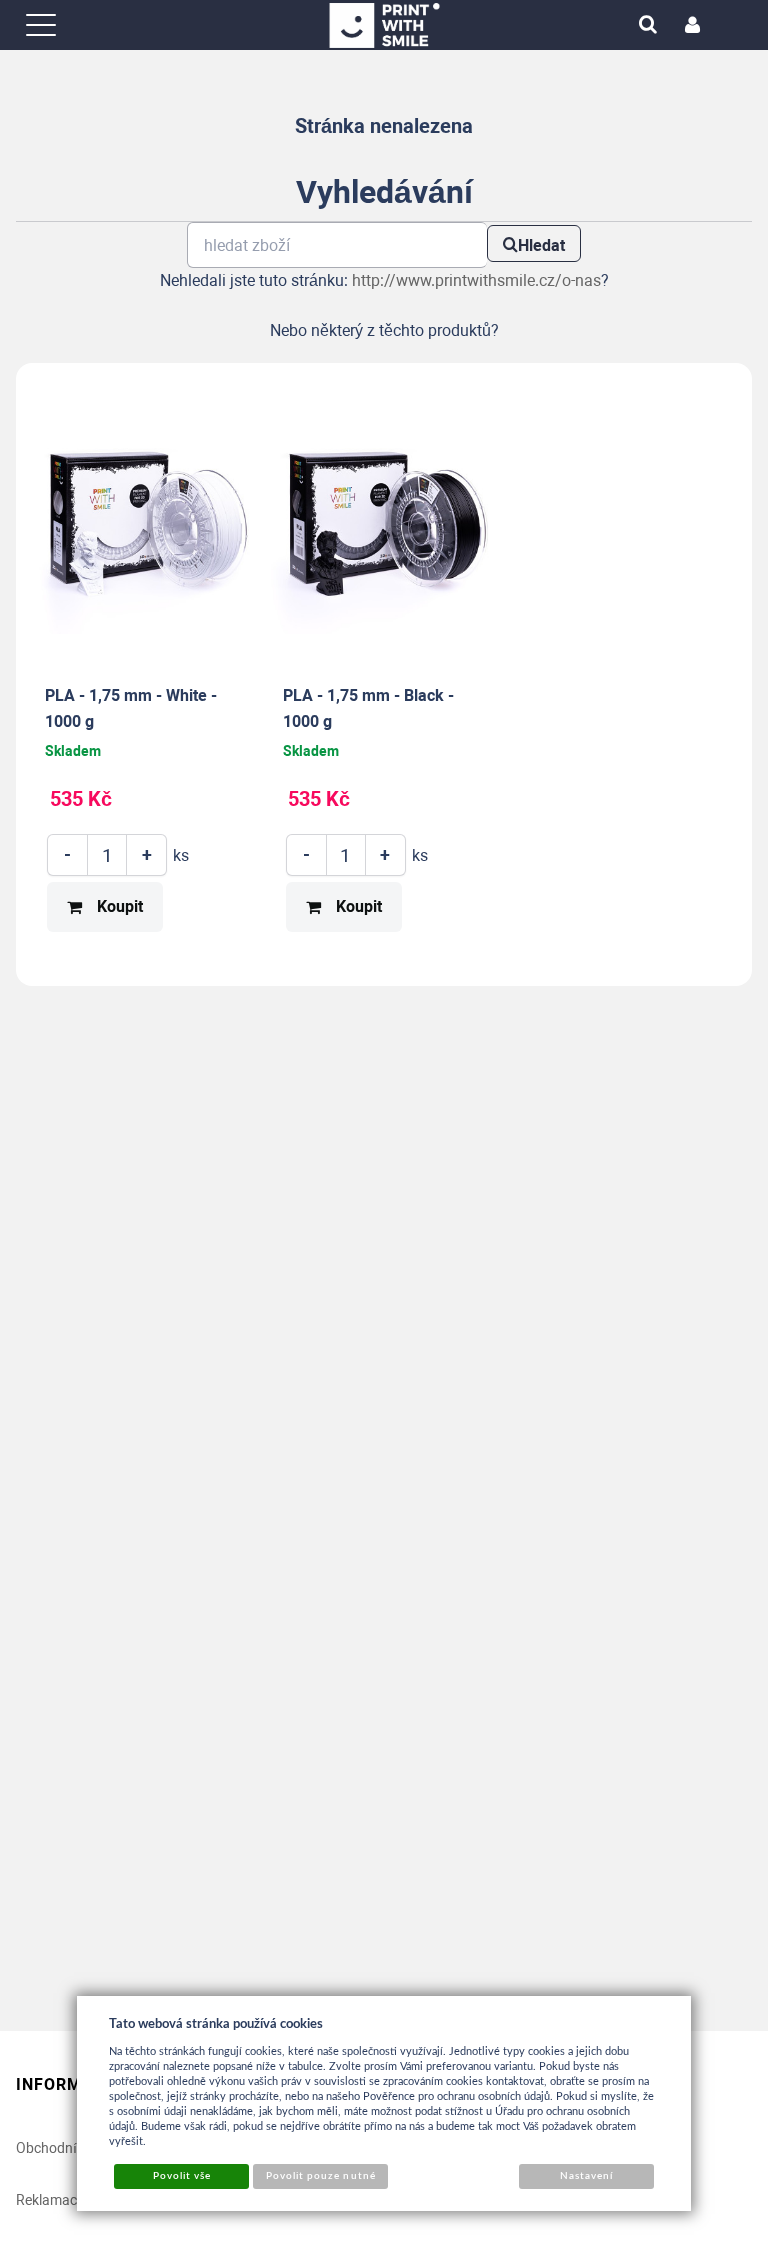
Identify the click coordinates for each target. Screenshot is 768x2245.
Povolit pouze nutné (321, 2176)
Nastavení (586, 2176)
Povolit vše (182, 2176)
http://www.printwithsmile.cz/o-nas (476, 280)
